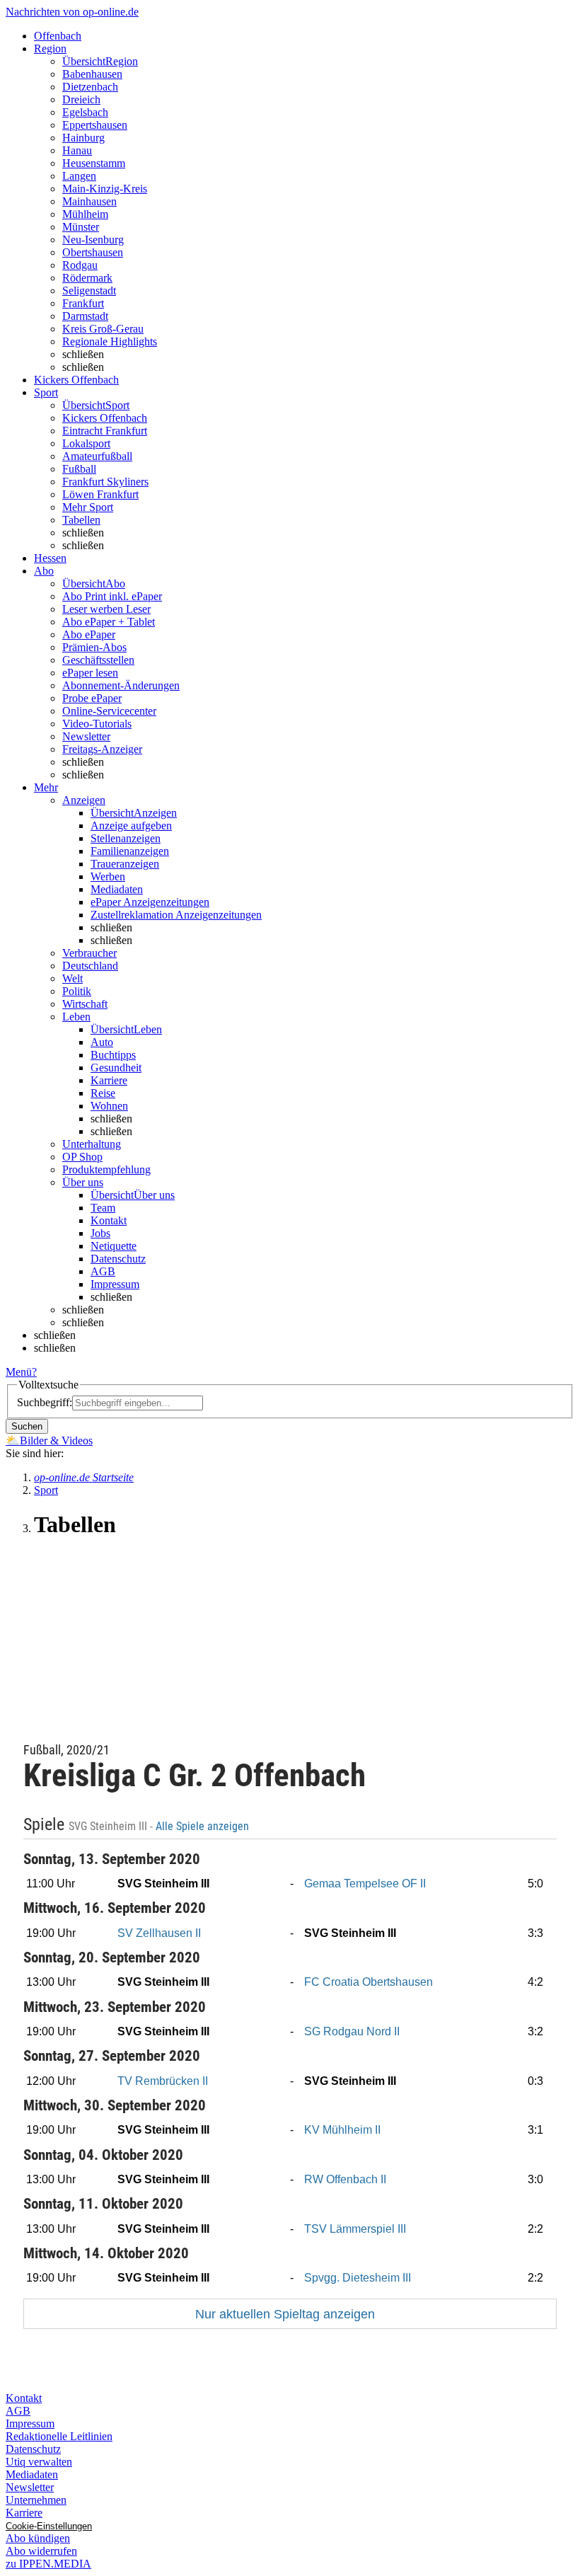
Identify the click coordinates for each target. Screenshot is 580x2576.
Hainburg (83, 138)
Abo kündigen (38, 2538)
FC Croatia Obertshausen (369, 1982)
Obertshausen (93, 252)
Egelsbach (85, 112)
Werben (108, 876)
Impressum (115, 1284)
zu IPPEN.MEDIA (48, 2564)
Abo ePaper (89, 634)
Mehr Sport (88, 507)
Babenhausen (92, 74)
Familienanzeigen (130, 851)
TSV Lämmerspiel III (355, 2229)
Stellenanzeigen (126, 838)
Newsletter (86, 736)
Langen (79, 176)
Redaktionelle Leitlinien (59, 2436)
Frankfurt (83, 303)
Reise (103, 1093)
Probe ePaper (92, 698)
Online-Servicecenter (109, 711)
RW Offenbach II (345, 2179)
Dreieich (81, 99)
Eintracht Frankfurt (105, 431)
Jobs (100, 1233)
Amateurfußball (97, 456)
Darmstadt (85, 316)
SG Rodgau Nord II (352, 2031)
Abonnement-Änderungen (121, 685)
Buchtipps (113, 1055)
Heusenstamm (94, 163)
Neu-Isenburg (93, 240)
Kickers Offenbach (105, 418)
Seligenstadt (89, 291)
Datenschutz (118, 1259)
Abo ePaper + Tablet (109, 622)
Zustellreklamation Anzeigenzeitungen (176, 915)
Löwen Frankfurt (100, 494)
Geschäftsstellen (98, 660)
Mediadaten (117, 889)
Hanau (77, 150)
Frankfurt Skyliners (105, 482)
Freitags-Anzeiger (102, 749)
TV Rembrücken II (163, 2081)
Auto (102, 1042)
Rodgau (80, 265)
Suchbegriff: (45, 1402)
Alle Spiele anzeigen (204, 1827)
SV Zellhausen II (159, 1933)
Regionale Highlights (110, 341)
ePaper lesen (90, 673)
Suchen (27, 1426)
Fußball (79, 469)
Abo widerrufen (41, 2551)
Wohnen (109, 1106)
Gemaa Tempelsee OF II (365, 1884)
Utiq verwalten (39, 2462)
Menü (19, 1372)
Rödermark (87, 278)
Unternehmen (36, 2500)
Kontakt (109, 1220)
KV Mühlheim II (342, 2130)
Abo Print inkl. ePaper (112, 596)
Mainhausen (89, 201)
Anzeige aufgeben (131, 826)
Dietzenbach (90, 87)
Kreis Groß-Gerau (103, 329)
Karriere (109, 1080)
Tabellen (81, 520)
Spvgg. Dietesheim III (358, 2278)
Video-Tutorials (97, 724)
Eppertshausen (95, 125)
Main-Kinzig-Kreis (105, 189)
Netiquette (114, 1246)
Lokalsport (86, 443)
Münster (81, 227)
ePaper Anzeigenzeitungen (150, 902)
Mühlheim (85, 214)
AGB (103, 1271)
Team (103, 1208)
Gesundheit (116, 1068)
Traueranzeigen (125, 864)
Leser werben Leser (106, 609)
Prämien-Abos (94, 647)
